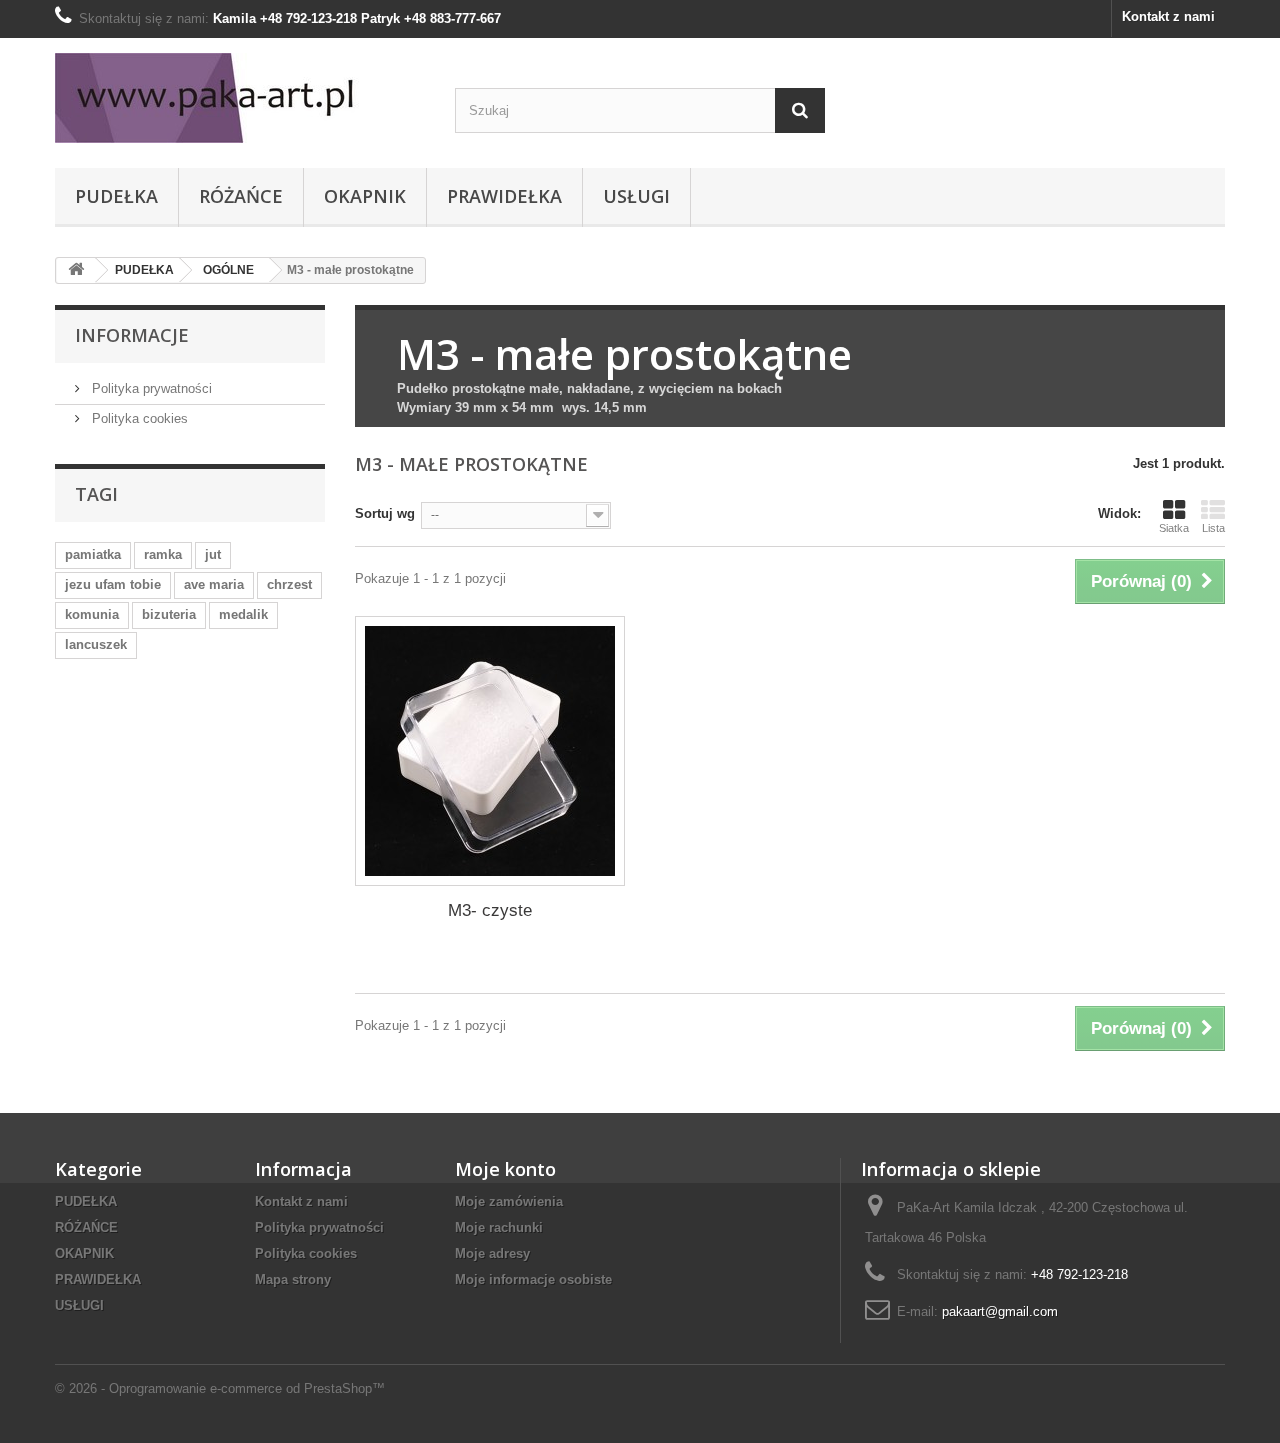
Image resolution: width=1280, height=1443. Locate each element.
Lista (1213, 528)
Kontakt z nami (1168, 16)
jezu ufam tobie (113, 584)
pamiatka (93, 554)
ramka (163, 554)
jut (213, 554)
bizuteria (169, 614)
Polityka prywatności (150, 388)
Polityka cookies (138, 418)
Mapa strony (293, 1279)
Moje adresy (492, 1253)
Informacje (132, 335)
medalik (243, 614)
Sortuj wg (385, 513)
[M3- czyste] (490, 751)
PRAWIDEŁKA (504, 196)
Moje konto (505, 1169)
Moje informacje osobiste (533, 1279)
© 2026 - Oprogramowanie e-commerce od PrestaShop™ (220, 1388)
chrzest (289, 584)
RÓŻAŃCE (241, 196)
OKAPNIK (365, 196)
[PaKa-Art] (240, 98)
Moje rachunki (499, 1227)
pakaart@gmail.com (1000, 1311)
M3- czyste (490, 910)
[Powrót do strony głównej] (76, 270)
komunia (92, 614)
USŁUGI (636, 196)
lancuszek (96, 644)
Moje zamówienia (509, 1201)
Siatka (1174, 528)
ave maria (214, 584)
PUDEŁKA (116, 196)
